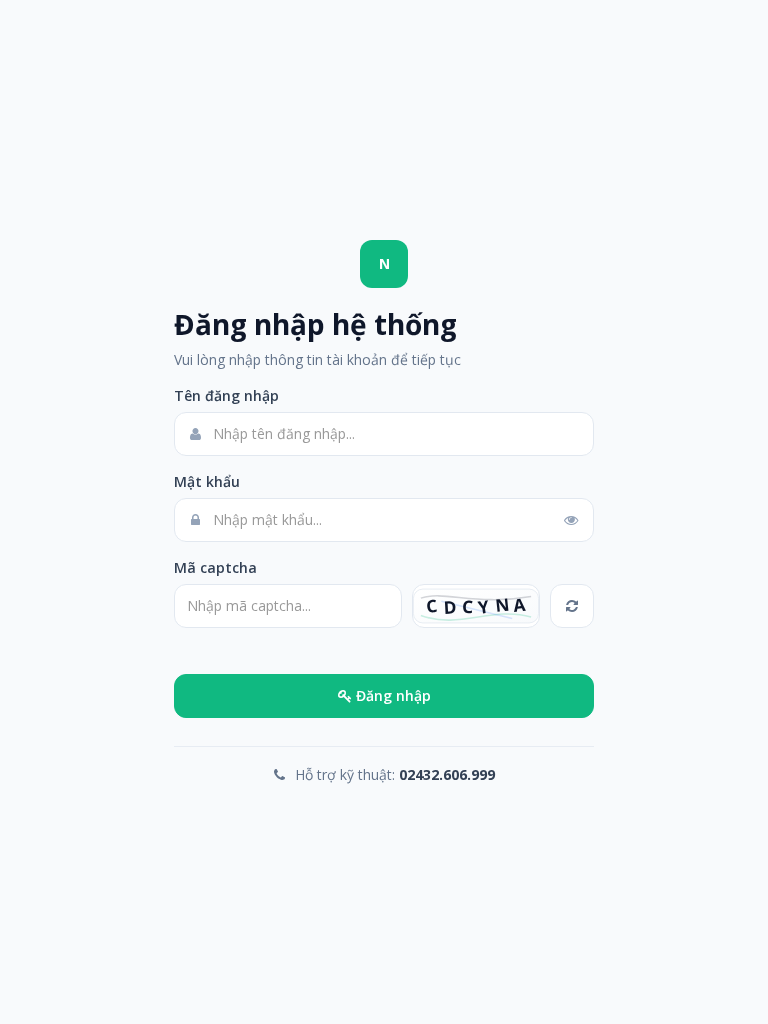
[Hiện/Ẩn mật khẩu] (571, 520)
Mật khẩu (207, 481)
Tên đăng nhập (226, 395)
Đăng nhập (391, 695)
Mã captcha (215, 567)
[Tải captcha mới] (572, 606)
